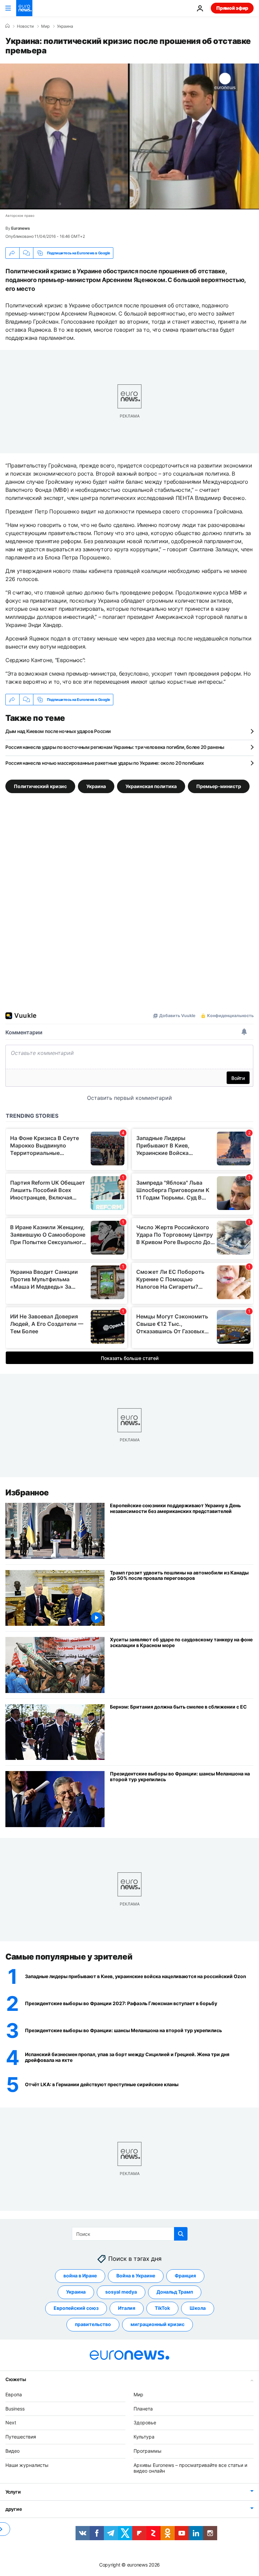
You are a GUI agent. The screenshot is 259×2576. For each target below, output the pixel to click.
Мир (45, 26)
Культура (144, 2437)
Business (15, 2409)
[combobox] (130, 2234)
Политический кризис (40, 786)
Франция (185, 2276)
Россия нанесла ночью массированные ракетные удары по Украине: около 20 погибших (105, 763)
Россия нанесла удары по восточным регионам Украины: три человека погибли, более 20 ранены (115, 747)
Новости (25, 26)
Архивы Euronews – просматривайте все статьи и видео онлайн (190, 2468)
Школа (198, 2308)
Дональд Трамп (175, 2292)
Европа (14, 2394)
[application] (129, 136)
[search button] (181, 2234)
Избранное (27, 1493)
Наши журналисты (27, 2465)
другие (13, 2509)
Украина (65, 26)
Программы (148, 2451)
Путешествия (21, 2437)
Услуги (13, 2492)
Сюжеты (16, 2379)
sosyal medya (121, 2292)
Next (11, 2422)
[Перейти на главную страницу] (24, 8)
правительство (93, 2324)
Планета (143, 2409)
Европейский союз (76, 2308)
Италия (127, 2308)
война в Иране (80, 2276)
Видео (12, 2451)
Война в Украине (136, 2276)
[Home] (7, 26)
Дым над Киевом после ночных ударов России (58, 731)
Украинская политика (151, 786)
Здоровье (145, 2422)
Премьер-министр (219, 786)
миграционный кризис (157, 2324)
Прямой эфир (232, 8)
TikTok (162, 2308)
